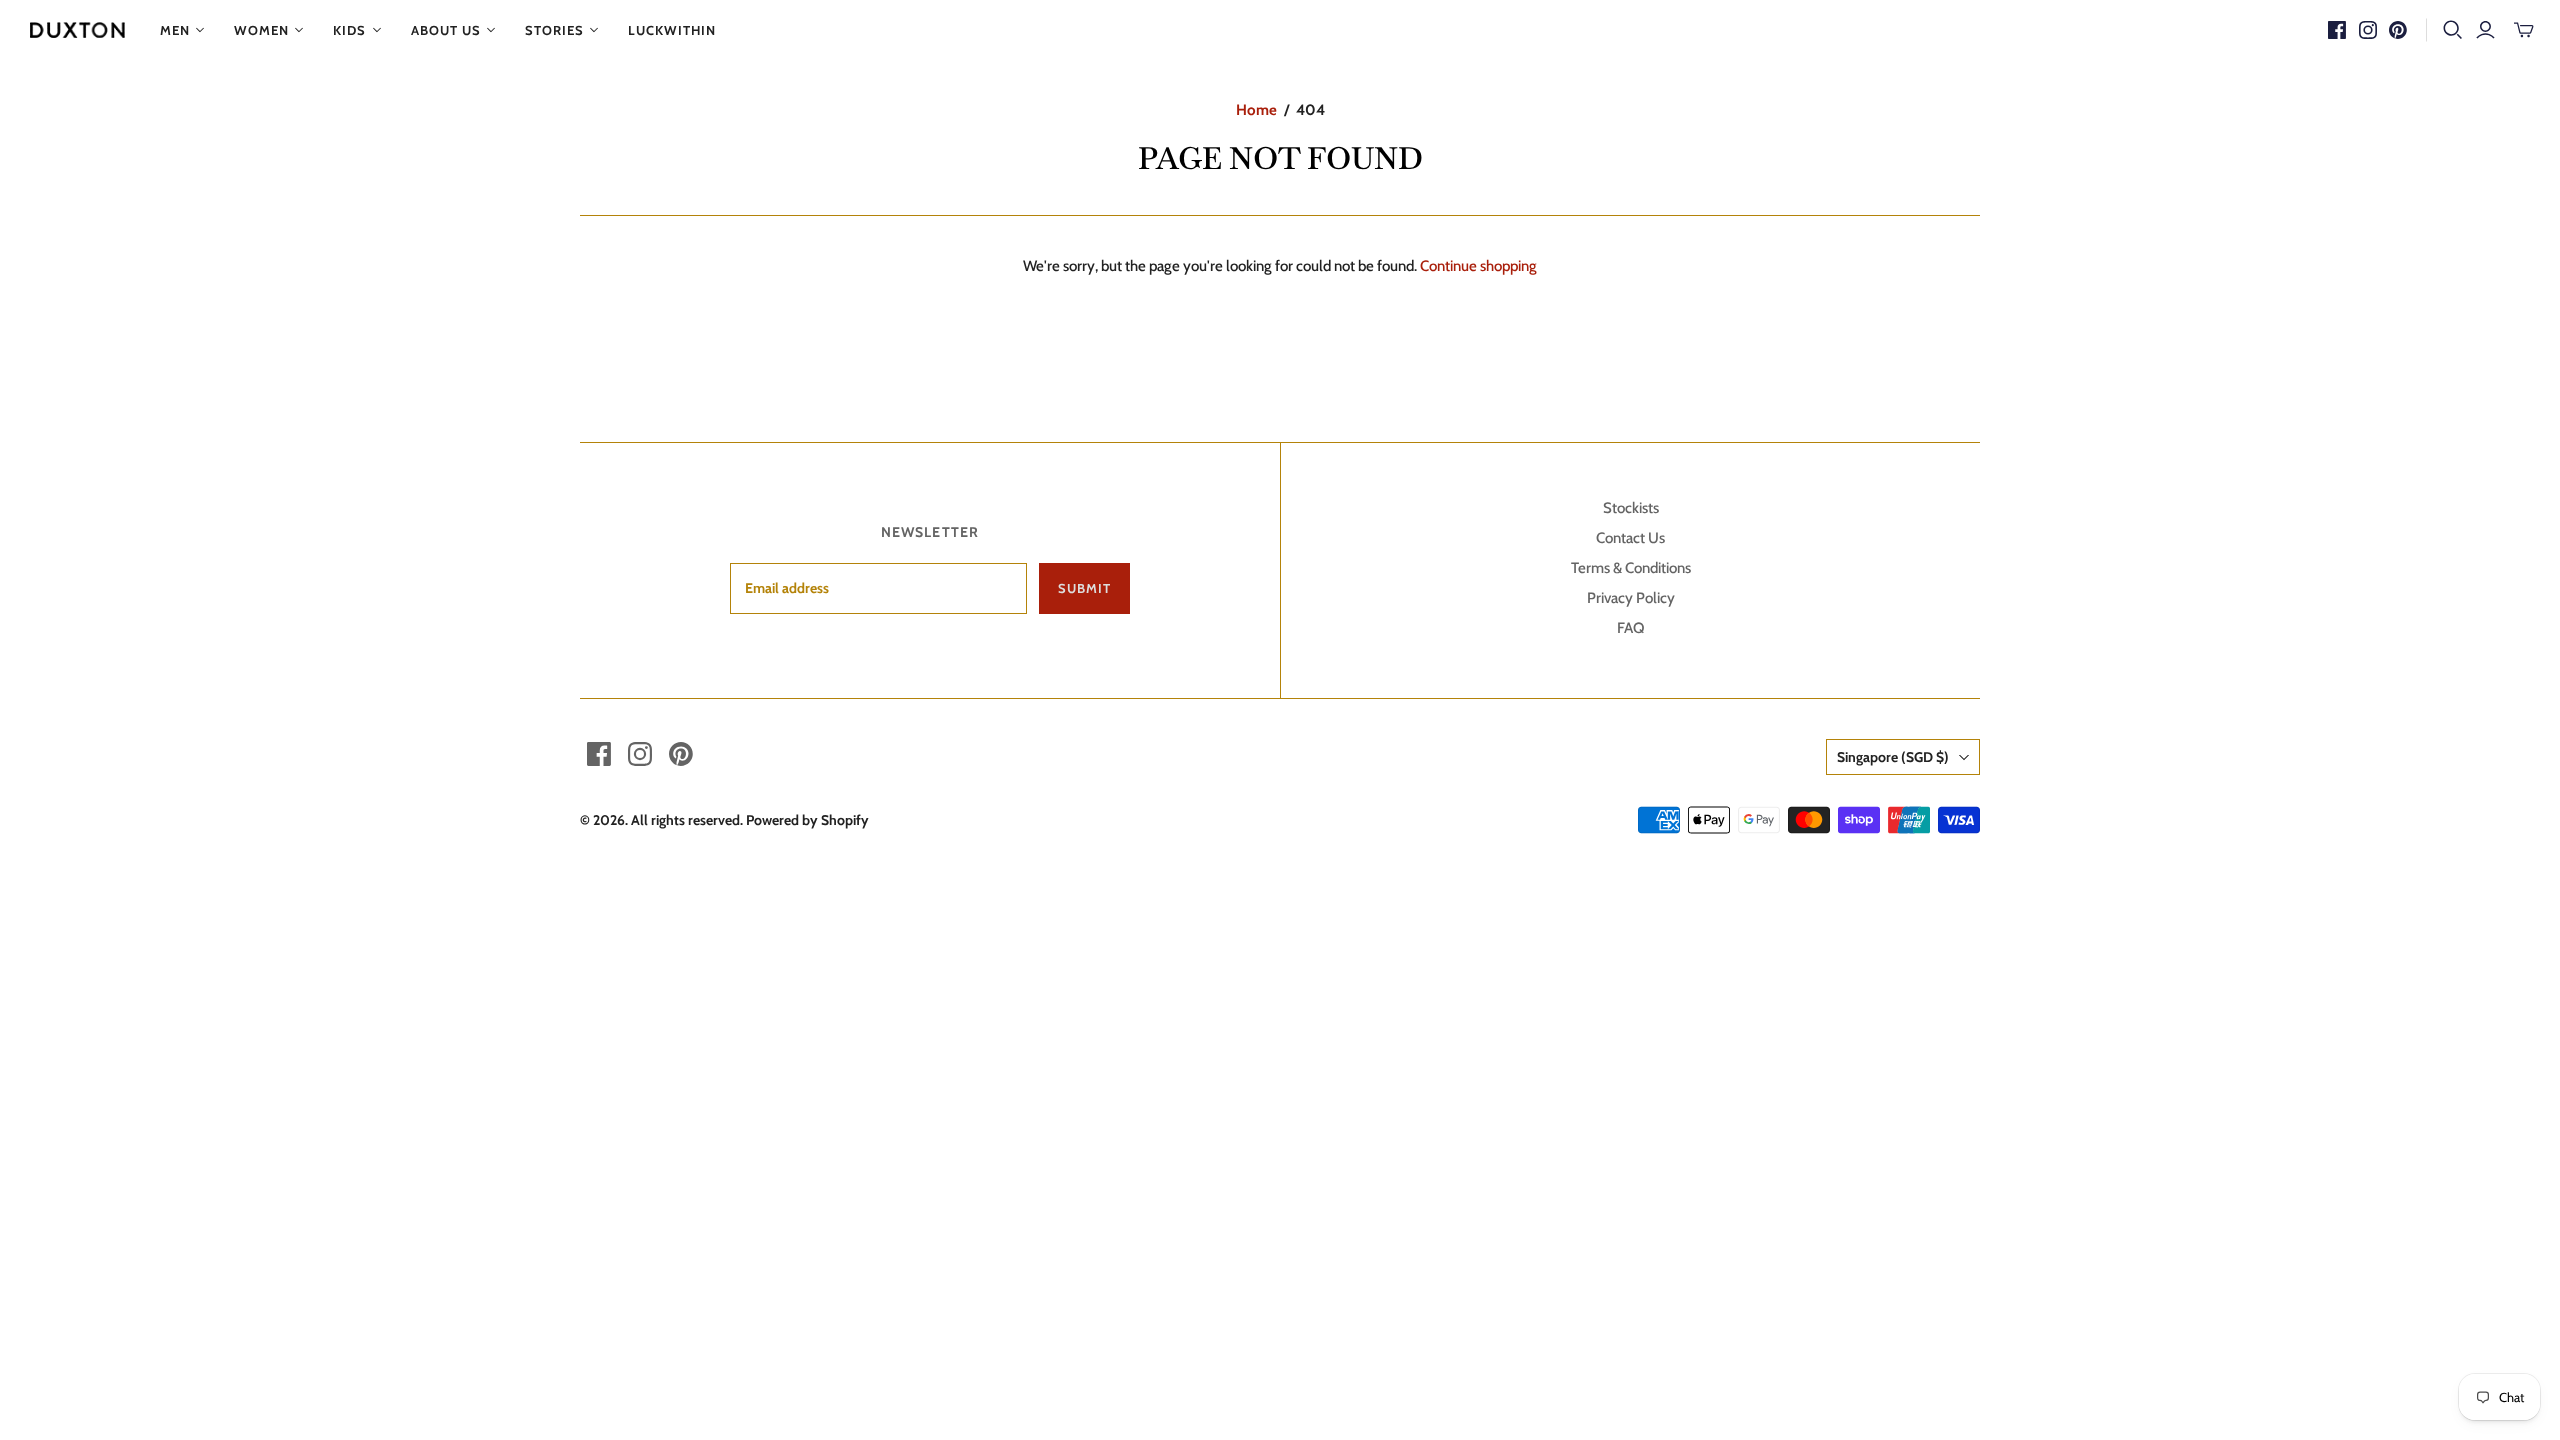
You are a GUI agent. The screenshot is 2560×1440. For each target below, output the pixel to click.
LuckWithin (672, 30)
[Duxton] (77, 30)
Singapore (1893, 757)
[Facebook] (2337, 30)
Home (1256, 110)
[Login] (2485, 30)
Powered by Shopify (807, 820)
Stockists (1631, 508)
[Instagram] (2368, 30)
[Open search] (2453, 30)
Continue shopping (1478, 266)
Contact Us (1630, 538)
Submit (1084, 588)
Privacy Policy (1631, 598)
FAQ (1630, 628)
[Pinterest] (2398, 30)
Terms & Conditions (1631, 568)
